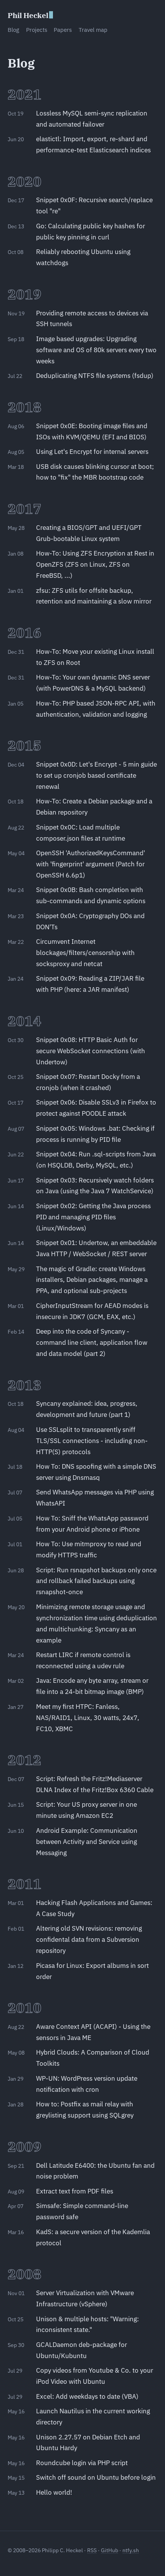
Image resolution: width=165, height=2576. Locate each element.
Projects (37, 30)
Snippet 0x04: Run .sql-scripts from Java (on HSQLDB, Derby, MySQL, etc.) (96, 1160)
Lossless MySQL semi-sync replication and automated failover (92, 119)
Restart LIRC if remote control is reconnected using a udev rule (83, 1660)
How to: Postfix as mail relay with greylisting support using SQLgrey (85, 2110)
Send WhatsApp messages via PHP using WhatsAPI (95, 1498)
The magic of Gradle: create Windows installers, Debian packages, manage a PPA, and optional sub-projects (92, 1280)
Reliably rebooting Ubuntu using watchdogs (83, 257)
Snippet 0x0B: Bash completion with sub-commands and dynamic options (91, 895)
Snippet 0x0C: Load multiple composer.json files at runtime (81, 833)
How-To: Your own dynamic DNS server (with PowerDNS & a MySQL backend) (93, 683)
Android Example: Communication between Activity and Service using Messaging (87, 1842)
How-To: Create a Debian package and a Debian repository (94, 807)
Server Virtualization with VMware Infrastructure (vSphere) (85, 2298)
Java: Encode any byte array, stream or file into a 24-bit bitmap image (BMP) (92, 1686)
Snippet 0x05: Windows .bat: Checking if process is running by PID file (95, 1134)
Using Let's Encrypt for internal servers (92, 452)
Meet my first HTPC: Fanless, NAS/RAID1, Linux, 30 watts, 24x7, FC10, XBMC (88, 1718)
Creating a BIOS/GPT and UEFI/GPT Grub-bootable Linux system (89, 533)
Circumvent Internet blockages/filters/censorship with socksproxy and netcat (85, 953)
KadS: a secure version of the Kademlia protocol (93, 2237)
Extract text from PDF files (75, 2191)
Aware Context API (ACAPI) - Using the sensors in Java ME (93, 2032)
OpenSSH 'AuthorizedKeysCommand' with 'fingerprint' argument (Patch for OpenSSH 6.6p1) (91, 864)
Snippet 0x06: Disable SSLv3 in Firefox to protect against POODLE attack (96, 1108)
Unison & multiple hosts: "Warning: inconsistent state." (87, 2325)
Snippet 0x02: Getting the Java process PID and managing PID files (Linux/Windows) (93, 1217)
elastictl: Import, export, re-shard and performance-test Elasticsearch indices (93, 144)
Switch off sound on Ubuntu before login (96, 2477)
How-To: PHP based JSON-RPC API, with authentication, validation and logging (96, 709)
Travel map (93, 30)
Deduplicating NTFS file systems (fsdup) (95, 376)
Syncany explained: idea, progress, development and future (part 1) (87, 1409)
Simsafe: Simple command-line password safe (82, 2211)
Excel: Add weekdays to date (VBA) (87, 2396)
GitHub (110, 2550)
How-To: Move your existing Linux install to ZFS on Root (95, 657)
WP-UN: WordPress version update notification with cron (87, 2084)
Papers (63, 30)
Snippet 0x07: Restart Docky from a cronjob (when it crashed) (88, 1082)
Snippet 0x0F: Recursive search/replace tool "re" (94, 205)
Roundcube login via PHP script (82, 2463)
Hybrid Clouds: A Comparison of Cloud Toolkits (93, 2058)
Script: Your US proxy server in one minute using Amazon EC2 (87, 1810)
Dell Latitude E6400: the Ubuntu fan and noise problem (95, 2171)
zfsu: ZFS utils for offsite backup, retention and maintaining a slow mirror (94, 596)
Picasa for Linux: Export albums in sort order (92, 1971)
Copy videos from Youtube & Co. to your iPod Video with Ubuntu (95, 2376)
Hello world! (54, 2492)
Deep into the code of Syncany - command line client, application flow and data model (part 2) (92, 1342)
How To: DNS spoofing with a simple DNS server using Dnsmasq (96, 1472)
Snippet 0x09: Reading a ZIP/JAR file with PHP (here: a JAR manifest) (90, 984)
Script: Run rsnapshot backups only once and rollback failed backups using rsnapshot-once (96, 1581)
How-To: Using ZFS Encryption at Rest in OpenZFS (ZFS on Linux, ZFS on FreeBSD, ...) (95, 564)
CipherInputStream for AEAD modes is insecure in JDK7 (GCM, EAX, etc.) (92, 1311)
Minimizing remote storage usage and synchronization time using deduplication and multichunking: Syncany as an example (97, 1624)
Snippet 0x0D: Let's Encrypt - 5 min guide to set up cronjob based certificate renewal (97, 775)
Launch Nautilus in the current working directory (93, 2417)
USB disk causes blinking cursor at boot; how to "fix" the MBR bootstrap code (95, 472)
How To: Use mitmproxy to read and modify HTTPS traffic (89, 1549)
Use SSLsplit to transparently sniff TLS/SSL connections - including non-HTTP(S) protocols (92, 1441)
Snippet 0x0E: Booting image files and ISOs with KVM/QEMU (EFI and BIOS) (92, 431)
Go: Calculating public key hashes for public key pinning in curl (91, 232)
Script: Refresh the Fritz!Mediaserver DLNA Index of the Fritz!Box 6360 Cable (95, 1784)
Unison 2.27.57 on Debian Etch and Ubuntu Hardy (88, 2443)
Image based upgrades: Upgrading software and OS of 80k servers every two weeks (96, 350)
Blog (13, 30)
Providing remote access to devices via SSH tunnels (92, 319)
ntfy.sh (131, 2550)
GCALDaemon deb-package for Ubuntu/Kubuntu (82, 2350)
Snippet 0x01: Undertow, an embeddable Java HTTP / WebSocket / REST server (96, 1248)
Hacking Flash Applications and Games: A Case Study (94, 1908)
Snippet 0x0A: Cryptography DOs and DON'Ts (90, 921)
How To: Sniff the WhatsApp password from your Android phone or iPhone (92, 1524)
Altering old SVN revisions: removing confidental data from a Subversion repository (89, 1939)
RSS (92, 2550)
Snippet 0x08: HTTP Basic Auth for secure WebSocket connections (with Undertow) (91, 1051)
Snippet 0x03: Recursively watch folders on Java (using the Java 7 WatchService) (95, 1186)
